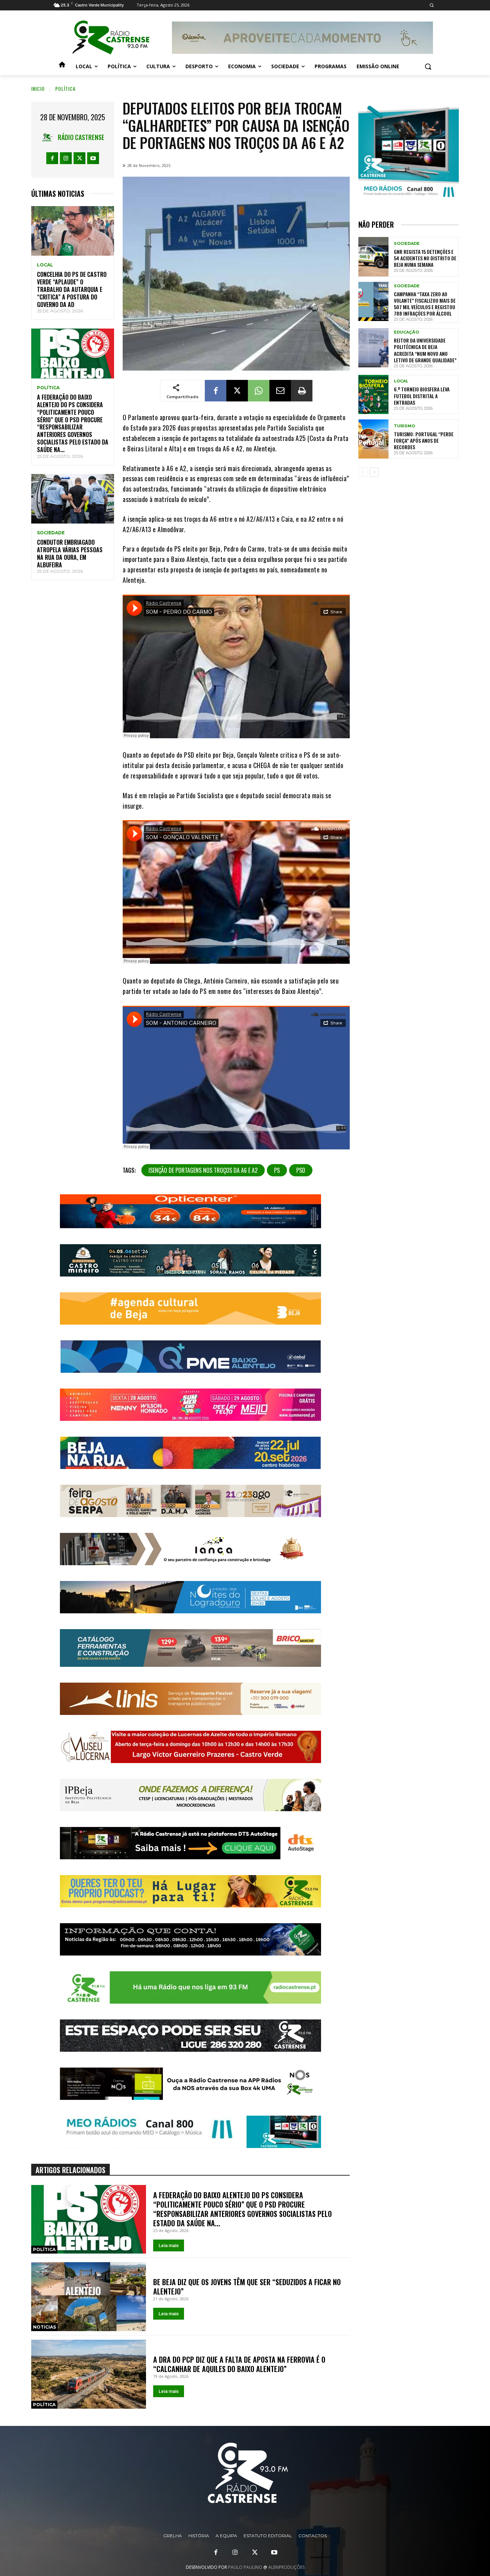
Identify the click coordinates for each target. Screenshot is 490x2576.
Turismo (404, 426)
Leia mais (169, 2245)
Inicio (38, 89)
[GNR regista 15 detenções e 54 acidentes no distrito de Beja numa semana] (373, 257)
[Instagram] (66, 158)
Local (45, 265)
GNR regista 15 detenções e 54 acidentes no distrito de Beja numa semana (425, 258)
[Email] (280, 391)
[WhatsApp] (259, 391)
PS (277, 1170)
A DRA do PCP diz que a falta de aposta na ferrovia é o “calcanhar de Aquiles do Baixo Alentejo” (239, 2364)
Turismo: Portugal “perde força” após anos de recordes (424, 440)
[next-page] (374, 472)
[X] (79, 158)
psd (301, 1170)
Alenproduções (286, 2567)
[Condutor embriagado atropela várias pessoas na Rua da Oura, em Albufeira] (73, 499)
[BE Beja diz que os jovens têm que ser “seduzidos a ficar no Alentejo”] (89, 2297)
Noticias (44, 2327)
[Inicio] (62, 66)
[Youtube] (93, 158)
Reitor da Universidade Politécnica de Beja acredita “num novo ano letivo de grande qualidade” (425, 350)
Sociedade (51, 533)
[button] (431, 5)
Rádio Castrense (81, 137)
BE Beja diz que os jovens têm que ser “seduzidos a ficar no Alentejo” (247, 2287)
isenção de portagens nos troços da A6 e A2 (203, 1170)
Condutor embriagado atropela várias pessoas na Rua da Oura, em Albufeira (70, 553)
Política (65, 89)
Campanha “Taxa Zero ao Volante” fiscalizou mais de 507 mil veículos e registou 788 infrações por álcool (425, 304)
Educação (406, 332)
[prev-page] (363, 472)
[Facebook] (52, 158)
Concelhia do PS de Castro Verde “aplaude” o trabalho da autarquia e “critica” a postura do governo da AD (72, 289)
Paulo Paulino (245, 2567)
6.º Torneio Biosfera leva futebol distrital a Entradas (422, 396)
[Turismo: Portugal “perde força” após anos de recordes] (373, 439)
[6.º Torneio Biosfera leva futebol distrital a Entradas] (373, 394)
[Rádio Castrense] (111, 38)
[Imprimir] (302, 391)
